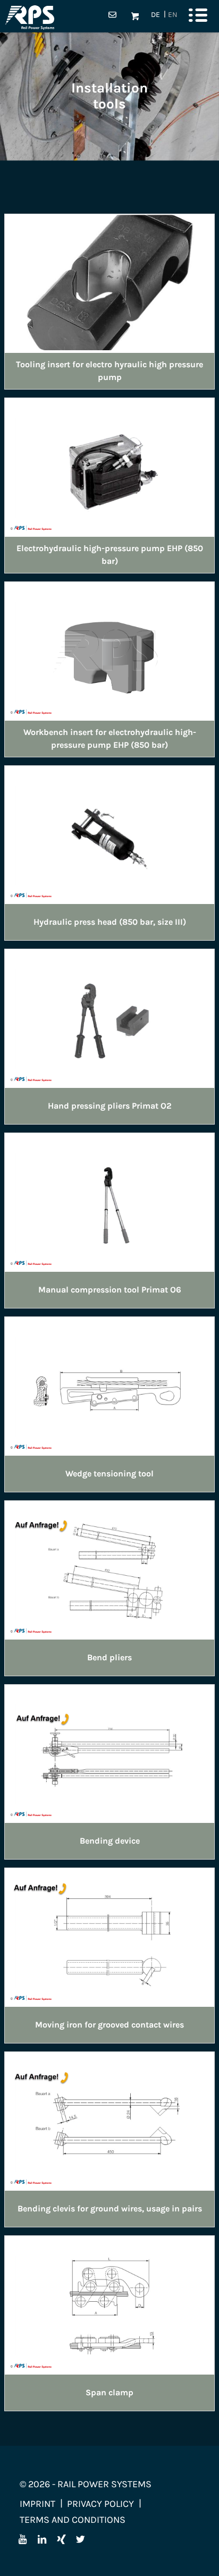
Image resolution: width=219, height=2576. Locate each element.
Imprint (37, 2504)
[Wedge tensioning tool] (109, 1385)
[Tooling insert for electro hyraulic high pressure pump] (109, 282)
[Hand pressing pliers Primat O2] (109, 1017)
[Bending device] (109, 1753)
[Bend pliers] (109, 1569)
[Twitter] (80, 2539)
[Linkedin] (42, 2539)
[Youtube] (23, 2539)
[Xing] (61, 2539)
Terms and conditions (73, 2520)
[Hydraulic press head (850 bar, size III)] (109, 834)
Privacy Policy (100, 2504)
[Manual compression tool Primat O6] (109, 1201)
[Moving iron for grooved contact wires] (109, 1936)
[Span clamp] (109, 2304)
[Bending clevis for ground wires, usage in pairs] (109, 2120)
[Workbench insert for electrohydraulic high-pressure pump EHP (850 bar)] (109, 650)
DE (155, 15)
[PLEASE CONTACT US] (112, 16)
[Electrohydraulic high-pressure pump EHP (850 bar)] (109, 466)
